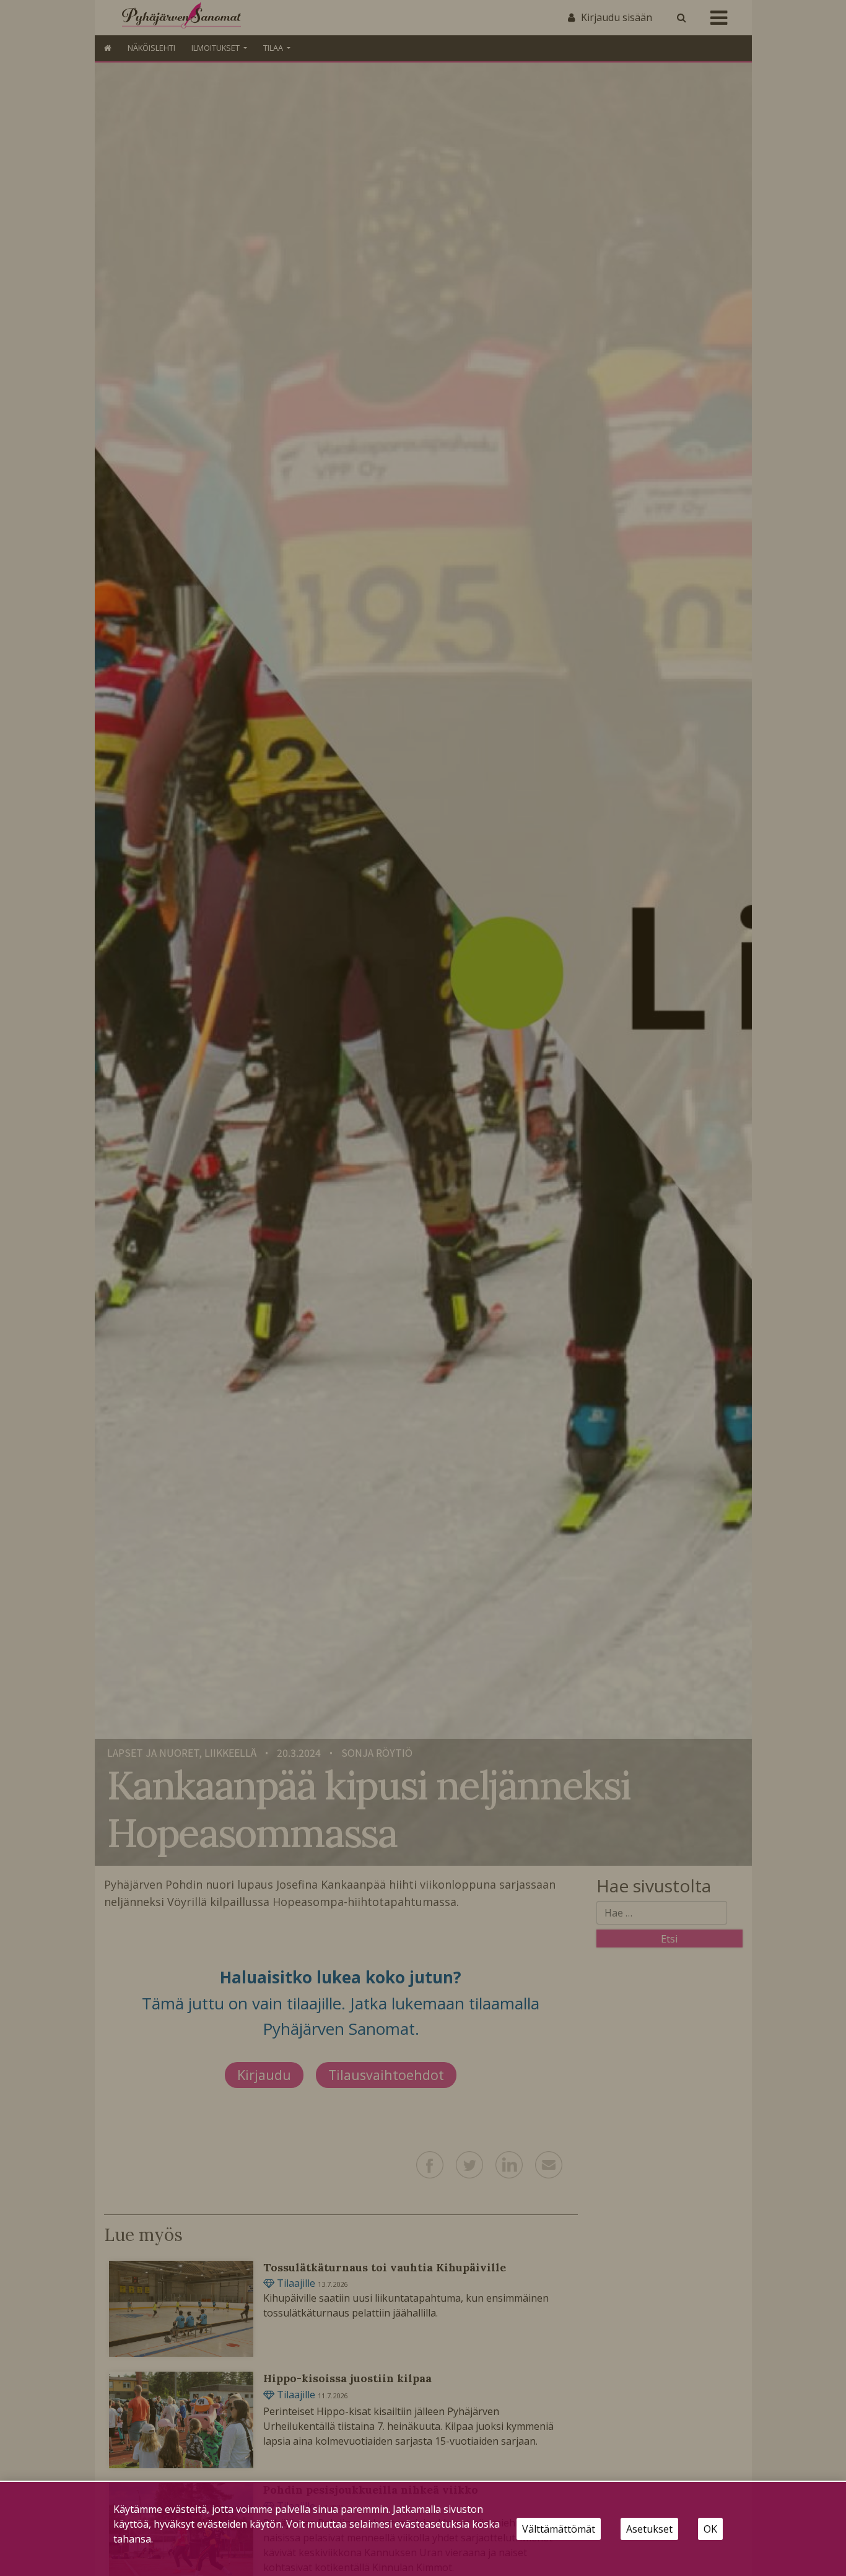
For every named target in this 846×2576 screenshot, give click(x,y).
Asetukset (649, 2529)
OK (710, 2529)
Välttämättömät (559, 2529)
